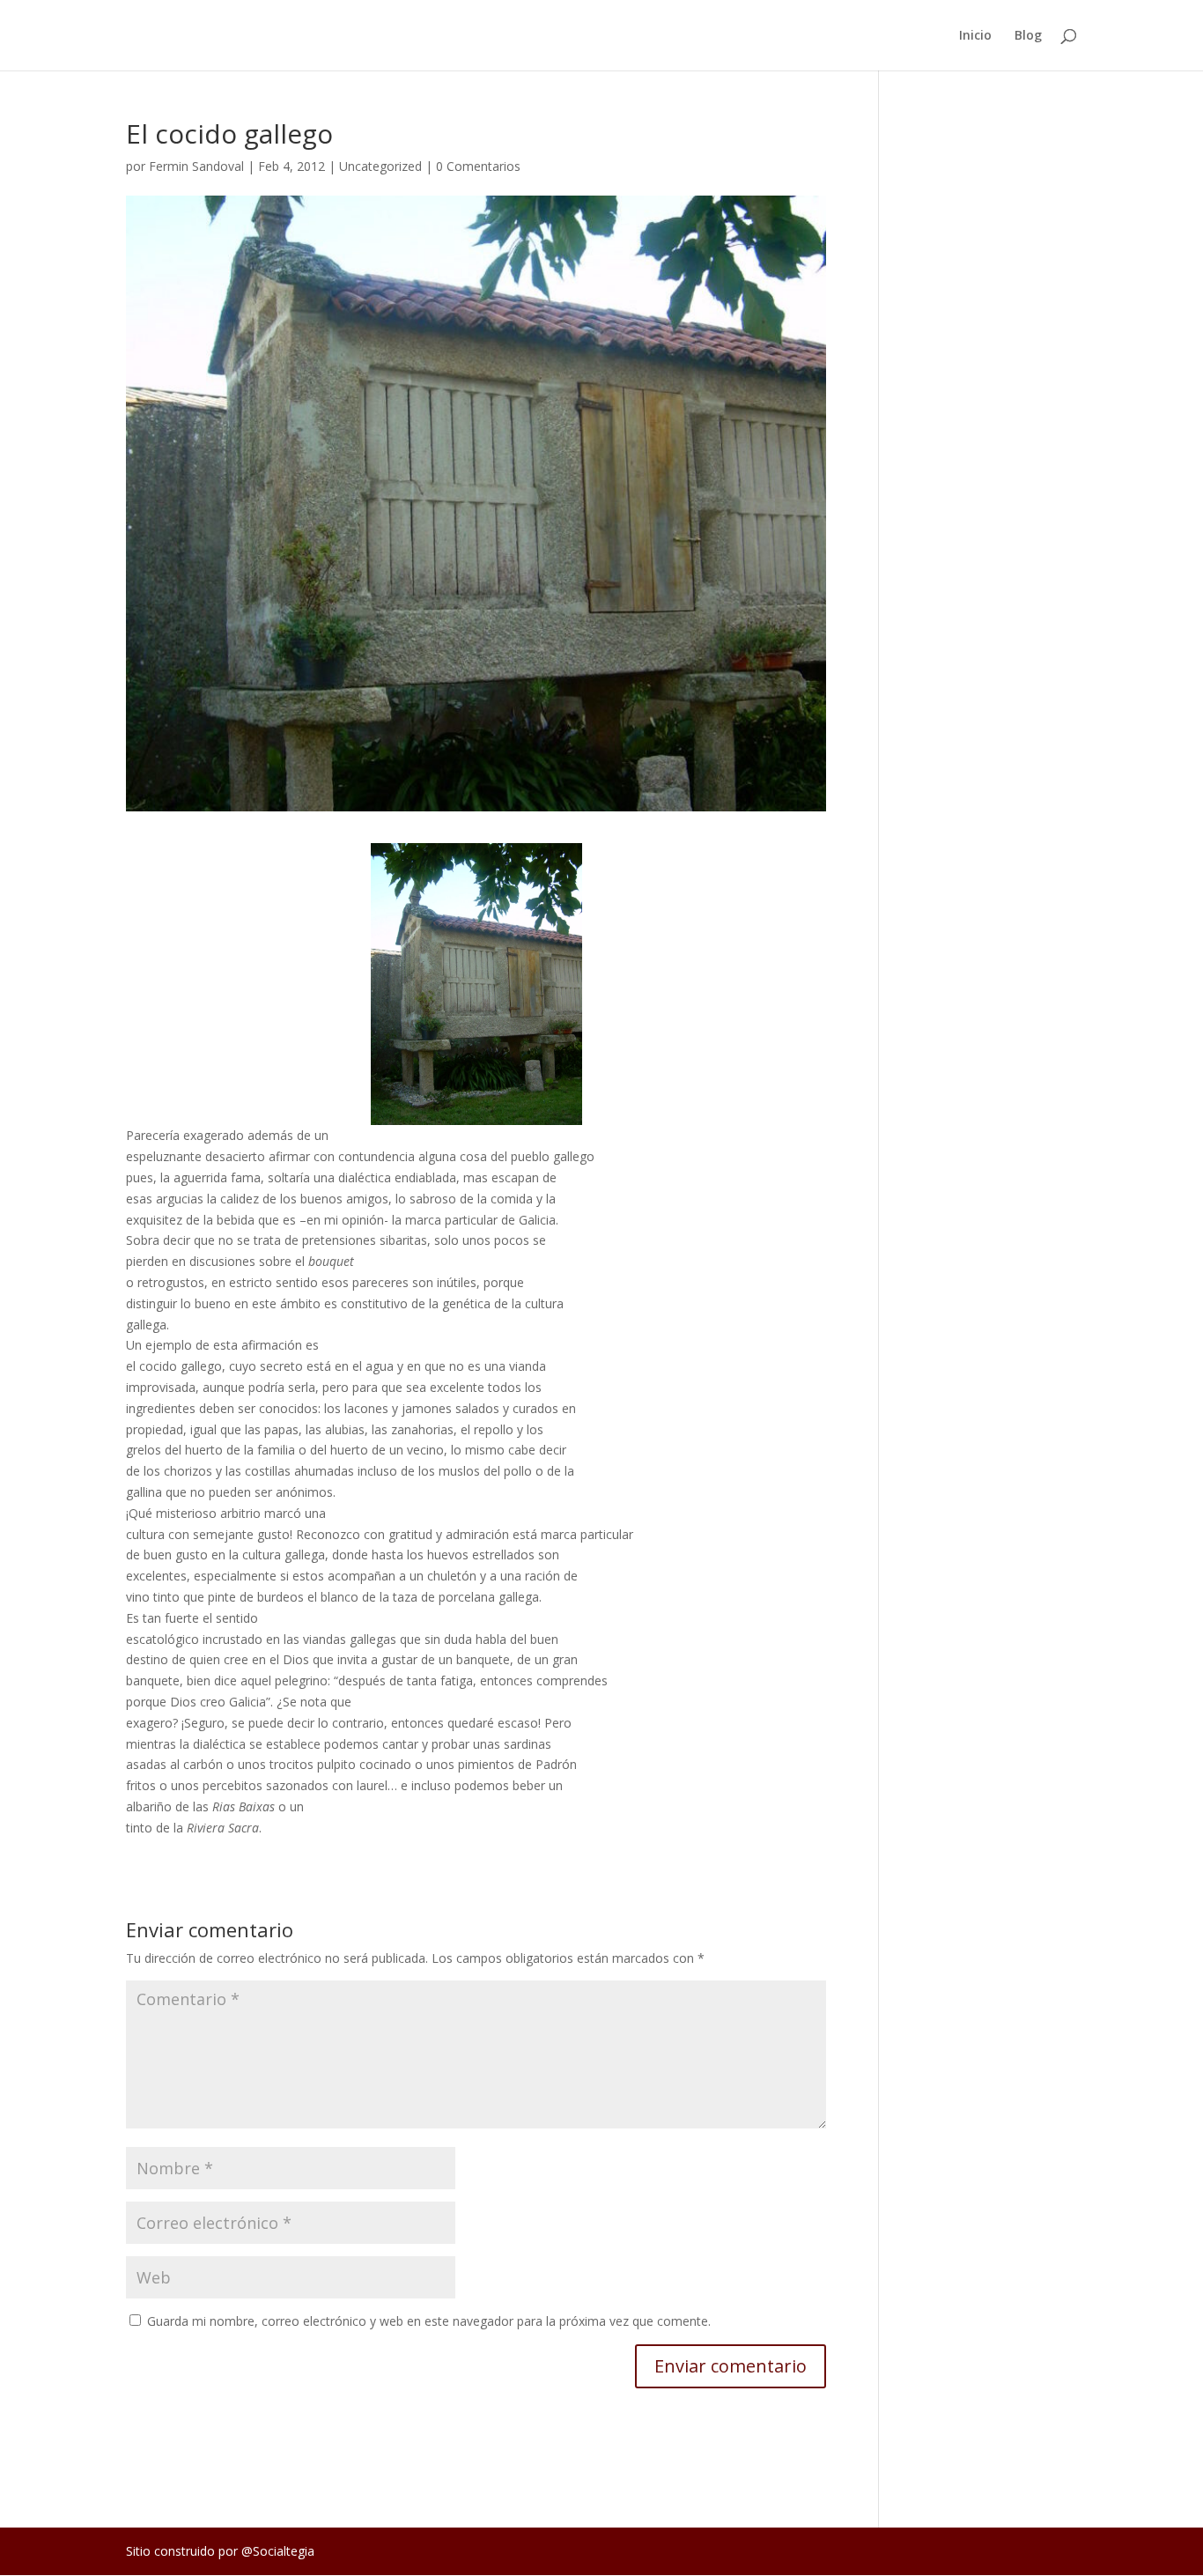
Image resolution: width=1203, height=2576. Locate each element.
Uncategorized (380, 166)
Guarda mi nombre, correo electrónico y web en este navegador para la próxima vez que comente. (429, 2321)
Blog (1028, 36)
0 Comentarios (478, 166)
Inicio (975, 36)
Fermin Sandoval (196, 166)
